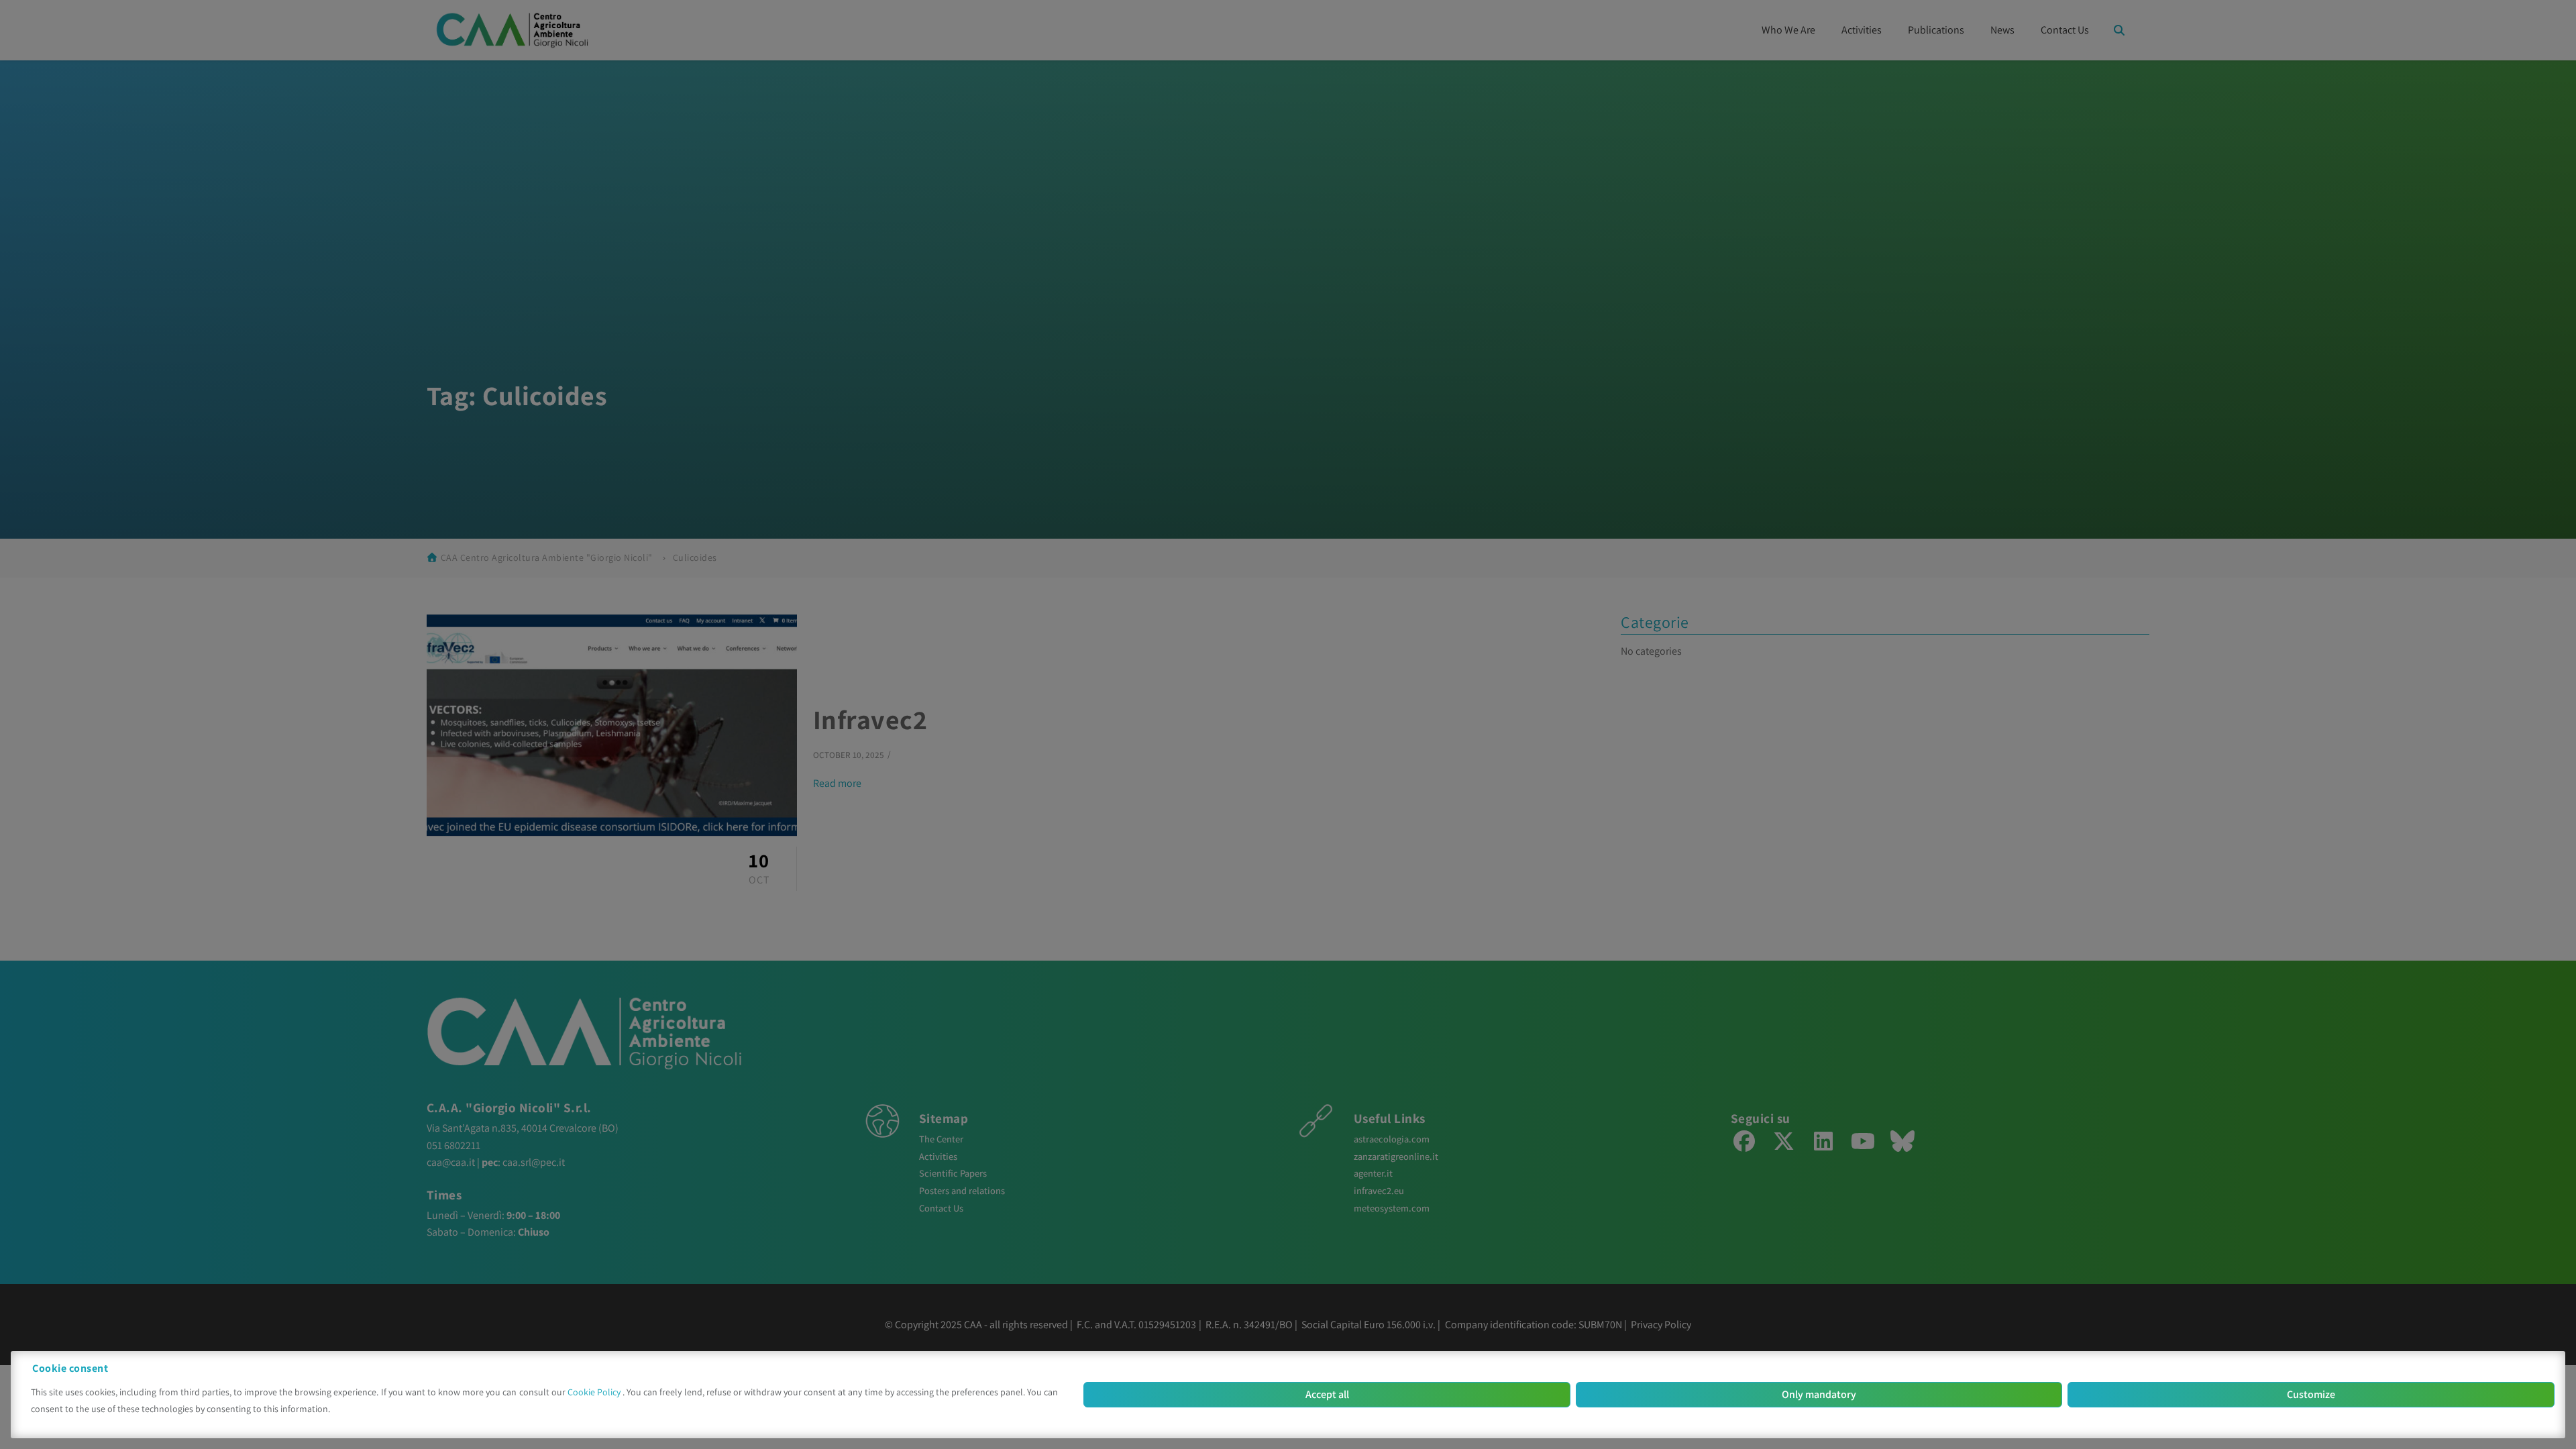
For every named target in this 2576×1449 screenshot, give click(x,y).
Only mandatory (1819, 1394)
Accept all (1327, 1394)
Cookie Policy (595, 1392)
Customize (2311, 1394)
